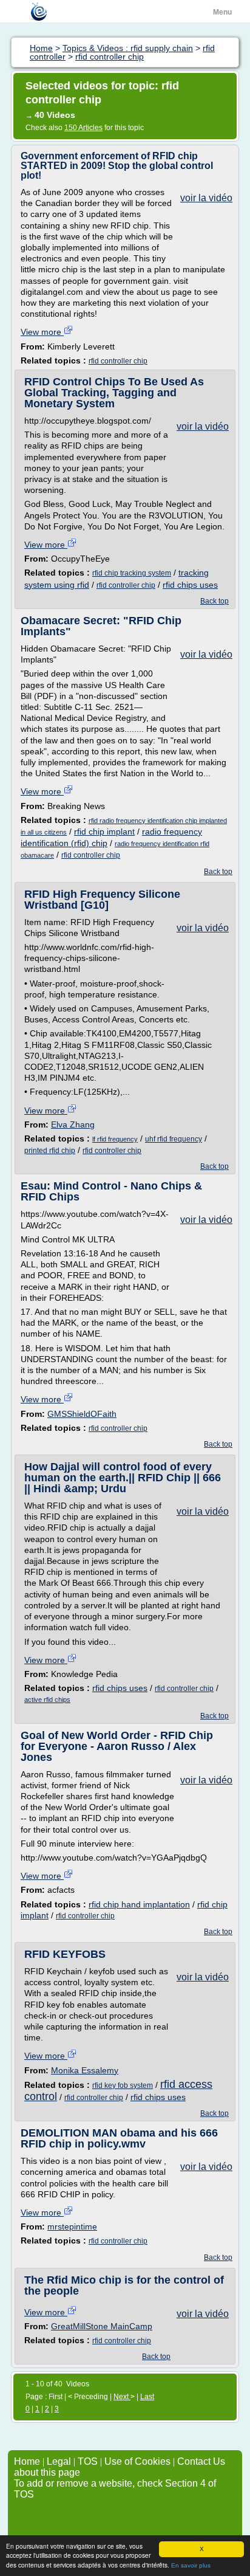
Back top (215, 601)
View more (42, 332)
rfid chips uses (190, 585)
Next (122, 2397)
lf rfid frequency (115, 1139)
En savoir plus (191, 2565)
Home (27, 2461)
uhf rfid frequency (174, 1139)
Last (147, 2397)
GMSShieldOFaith (82, 1414)
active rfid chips (47, 1700)
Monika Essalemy (85, 2070)
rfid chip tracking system (132, 573)
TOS (88, 2461)
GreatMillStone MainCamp (102, 2326)
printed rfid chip (50, 1151)
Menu (222, 12)
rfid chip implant (104, 832)
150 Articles (83, 128)
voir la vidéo (206, 198)
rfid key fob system (123, 2085)
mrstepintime (72, 2226)
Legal (59, 2461)
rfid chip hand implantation (139, 1904)
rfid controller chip (118, 361)
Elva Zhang (73, 1124)
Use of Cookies (137, 2461)
